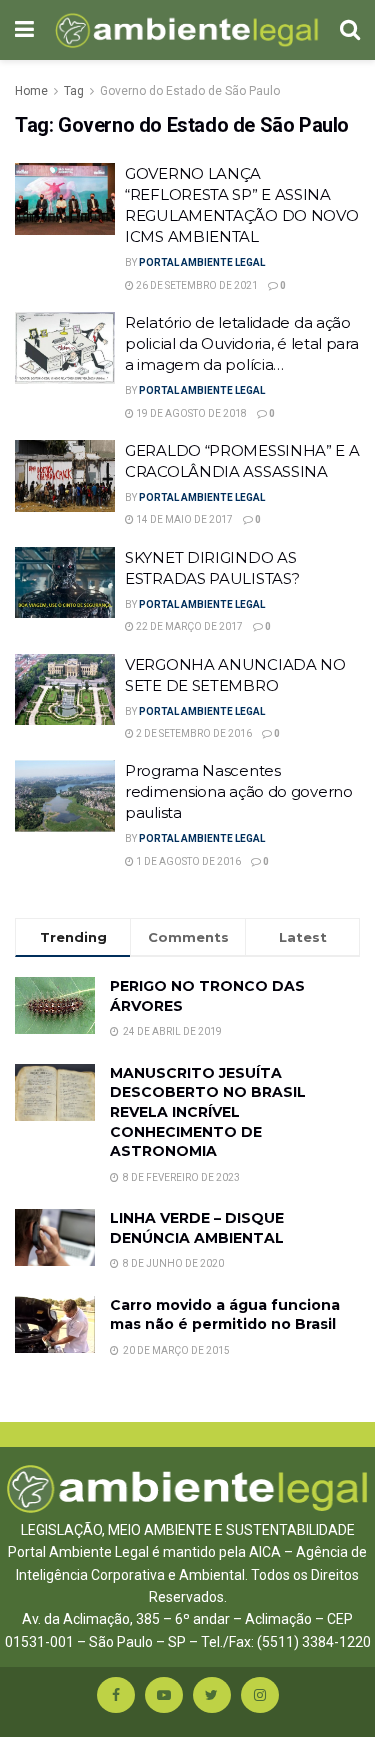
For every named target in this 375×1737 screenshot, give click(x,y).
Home (31, 91)
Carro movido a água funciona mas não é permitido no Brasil (225, 1315)
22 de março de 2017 (188, 626)
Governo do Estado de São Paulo (190, 91)
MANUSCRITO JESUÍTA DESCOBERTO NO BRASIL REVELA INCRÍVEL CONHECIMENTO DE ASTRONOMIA (208, 1112)
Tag (74, 91)
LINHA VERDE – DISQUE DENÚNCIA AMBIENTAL (197, 1228)
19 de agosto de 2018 (190, 413)
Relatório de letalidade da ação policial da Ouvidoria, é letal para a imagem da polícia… (242, 343)
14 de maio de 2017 (183, 519)
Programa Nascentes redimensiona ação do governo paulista (239, 791)
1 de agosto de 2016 (187, 861)
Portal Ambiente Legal (202, 262)
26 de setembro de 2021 (196, 285)
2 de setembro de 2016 (193, 733)
